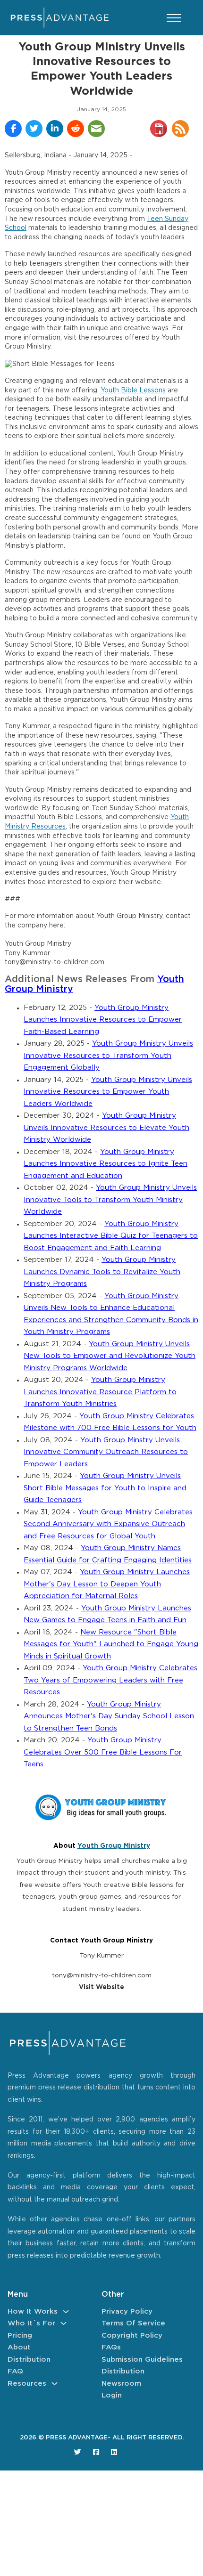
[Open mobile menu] (174, 18)
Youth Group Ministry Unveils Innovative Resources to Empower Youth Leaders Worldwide (108, 1092)
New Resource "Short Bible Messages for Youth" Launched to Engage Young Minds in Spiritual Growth (111, 1644)
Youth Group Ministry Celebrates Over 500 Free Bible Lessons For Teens (103, 1752)
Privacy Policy (127, 2312)
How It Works (33, 2312)
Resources (27, 2384)
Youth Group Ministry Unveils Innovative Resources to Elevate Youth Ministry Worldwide (106, 1128)
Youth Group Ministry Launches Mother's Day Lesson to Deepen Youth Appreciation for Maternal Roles (107, 1584)
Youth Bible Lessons (133, 390)
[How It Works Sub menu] (66, 2312)
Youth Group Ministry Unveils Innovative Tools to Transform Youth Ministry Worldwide (110, 1200)
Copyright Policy (132, 2336)
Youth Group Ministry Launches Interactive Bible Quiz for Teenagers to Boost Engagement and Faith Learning (111, 1236)
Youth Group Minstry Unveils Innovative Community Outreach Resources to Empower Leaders (106, 1452)
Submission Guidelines (142, 2360)
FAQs (111, 2347)
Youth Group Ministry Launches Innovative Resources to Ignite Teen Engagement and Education (106, 1164)
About (19, 2347)
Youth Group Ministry (114, 1846)
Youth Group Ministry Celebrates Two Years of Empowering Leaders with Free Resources (110, 1680)
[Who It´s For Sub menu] (63, 2323)
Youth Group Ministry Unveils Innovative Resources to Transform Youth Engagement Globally (108, 1056)
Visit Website (101, 1987)
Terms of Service (133, 2323)
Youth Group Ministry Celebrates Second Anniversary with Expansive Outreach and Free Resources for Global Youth (108, 1524)
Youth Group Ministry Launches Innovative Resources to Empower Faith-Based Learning (103, 1020)
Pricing (20, 2336)
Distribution (29, 2360)
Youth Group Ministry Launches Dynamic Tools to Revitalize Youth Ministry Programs (102, 1272)
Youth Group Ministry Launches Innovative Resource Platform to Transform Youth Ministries (100, 1392)
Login (112, 2395)
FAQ (15, 2371)
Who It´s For (31, 2323)
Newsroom (121, 2384)
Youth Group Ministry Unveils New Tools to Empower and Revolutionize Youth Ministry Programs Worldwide (110, 1356)
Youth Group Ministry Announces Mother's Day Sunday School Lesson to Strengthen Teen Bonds (109, 1716)
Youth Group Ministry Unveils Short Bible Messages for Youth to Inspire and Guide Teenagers (105, 1488)
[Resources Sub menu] (55, 2384)
